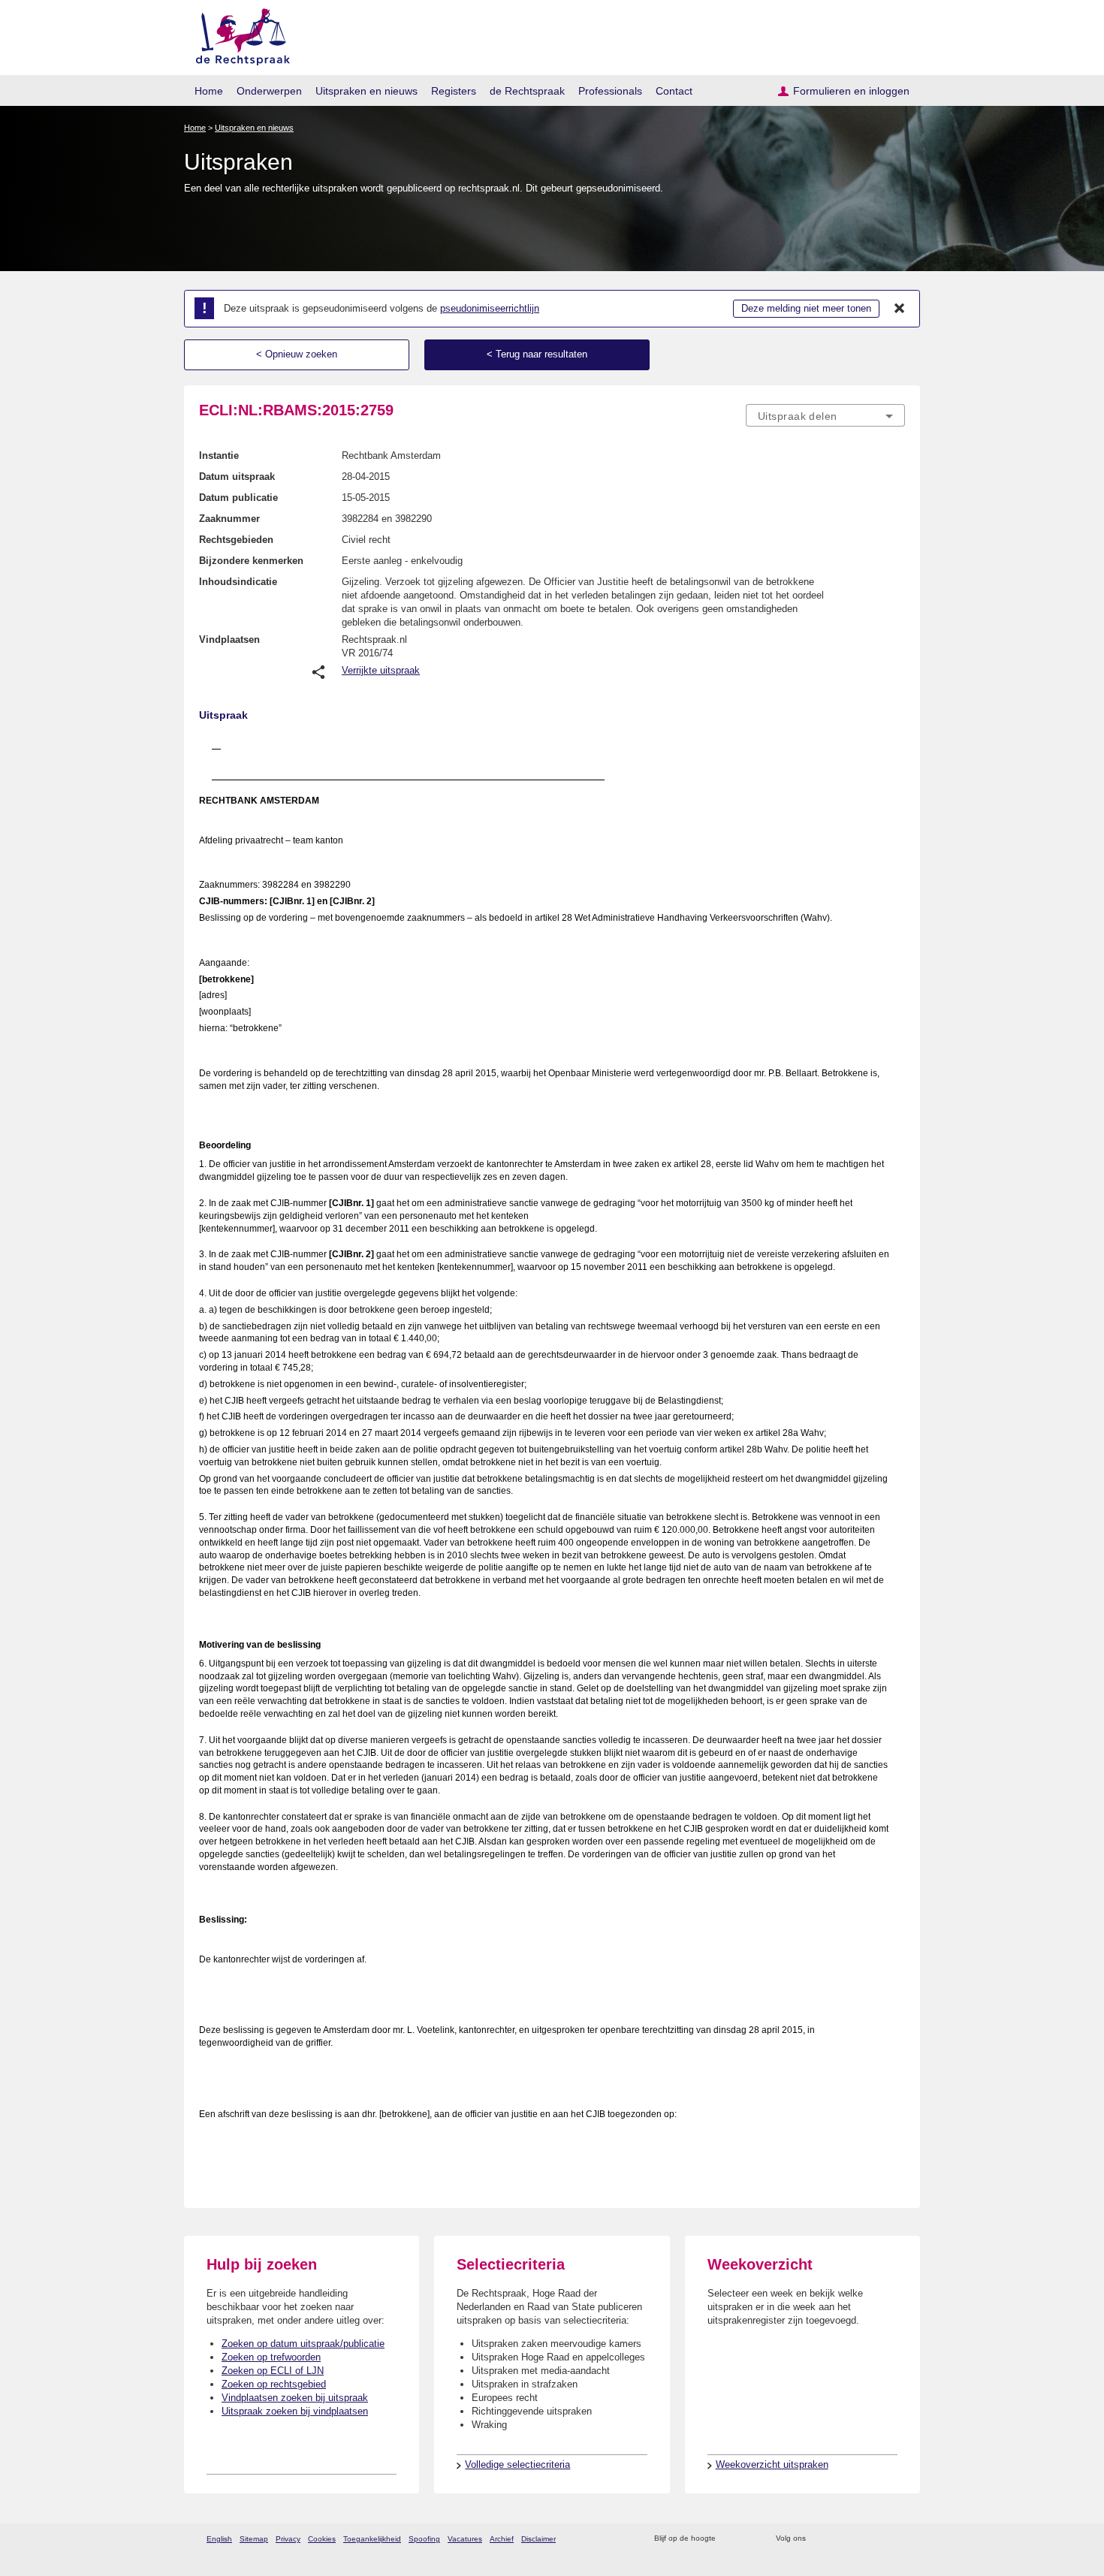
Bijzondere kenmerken (251, 561)
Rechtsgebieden (236, 540)
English (219, 2539)
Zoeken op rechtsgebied (274, 2384)
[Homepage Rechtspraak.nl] (238, 34)
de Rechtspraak (527, 91)
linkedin (878, 2539)
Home (209, 91)
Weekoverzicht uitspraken (772, 2464)
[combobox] (825, 415)
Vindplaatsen (229, 639)
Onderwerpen (269, 91)
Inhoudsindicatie (238, 582)
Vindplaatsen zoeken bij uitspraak (295, 2398)
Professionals (610, 91)
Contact (674, 91)
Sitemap (254, 2539)
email (749, 2539)
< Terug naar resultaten (537, 354)
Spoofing (424, 2539)
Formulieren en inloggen (851, 91)
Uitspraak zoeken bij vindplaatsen (295, 2411)
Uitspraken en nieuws (366, 91)
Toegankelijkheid (372, 2539)
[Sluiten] (900, 309)
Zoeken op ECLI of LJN (273, 2371)
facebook (839, 2539)
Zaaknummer (229, 519)
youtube (897, 2539)
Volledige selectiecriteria (517, 2464)
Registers (454, 91)
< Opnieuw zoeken (297, 354)
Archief (502, 2539)
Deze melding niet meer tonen (806, 308)
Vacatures (465, 2539)
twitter (819, 2539)
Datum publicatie (238, 498)
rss (730, 2539)
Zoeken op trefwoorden (271, 2357)
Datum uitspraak (237, 477)
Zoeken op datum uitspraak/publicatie (303, 2344)
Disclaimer (538, 2539)
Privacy (288, 2539)
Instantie (219, 455)
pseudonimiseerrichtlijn (490, 308)
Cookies (322, 2539)
